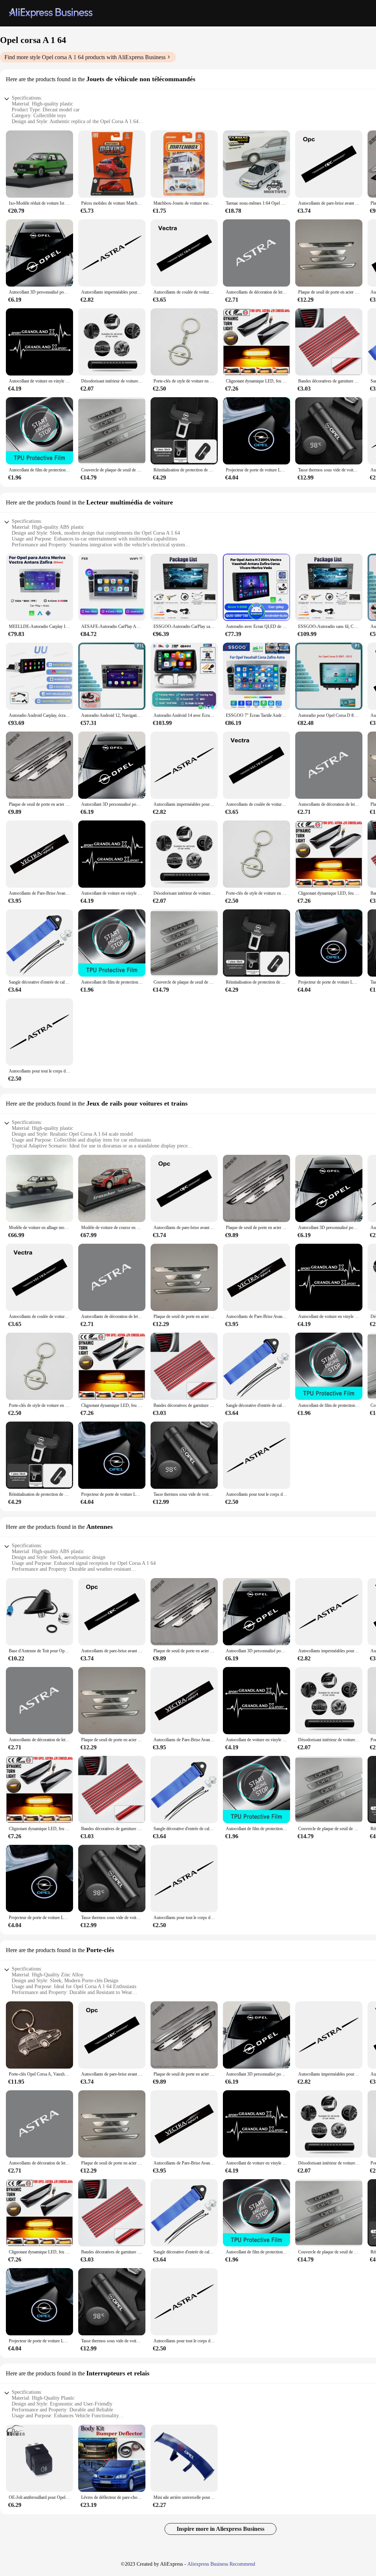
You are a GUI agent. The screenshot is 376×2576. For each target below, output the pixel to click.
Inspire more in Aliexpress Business (220, 2529)
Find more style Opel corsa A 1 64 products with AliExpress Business (85, 57)
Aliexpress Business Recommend (221, 2564)
